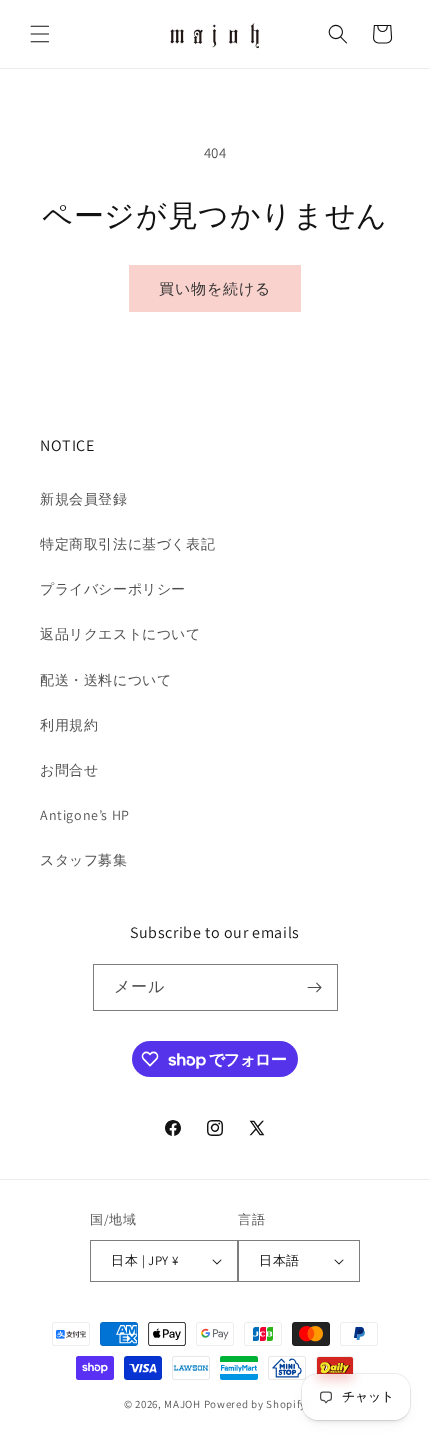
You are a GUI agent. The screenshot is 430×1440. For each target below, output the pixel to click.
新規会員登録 (84, 499)
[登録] (315, 987)
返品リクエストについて (120, 634)
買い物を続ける (215, 288)
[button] (40, 34)
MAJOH (182, 1404)
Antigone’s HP (85, 815)
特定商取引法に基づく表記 (127, 544)
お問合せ (69, 770)
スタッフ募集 (84, 860)
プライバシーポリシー (113, 589)
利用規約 (69, 725)
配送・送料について (105, 680)
